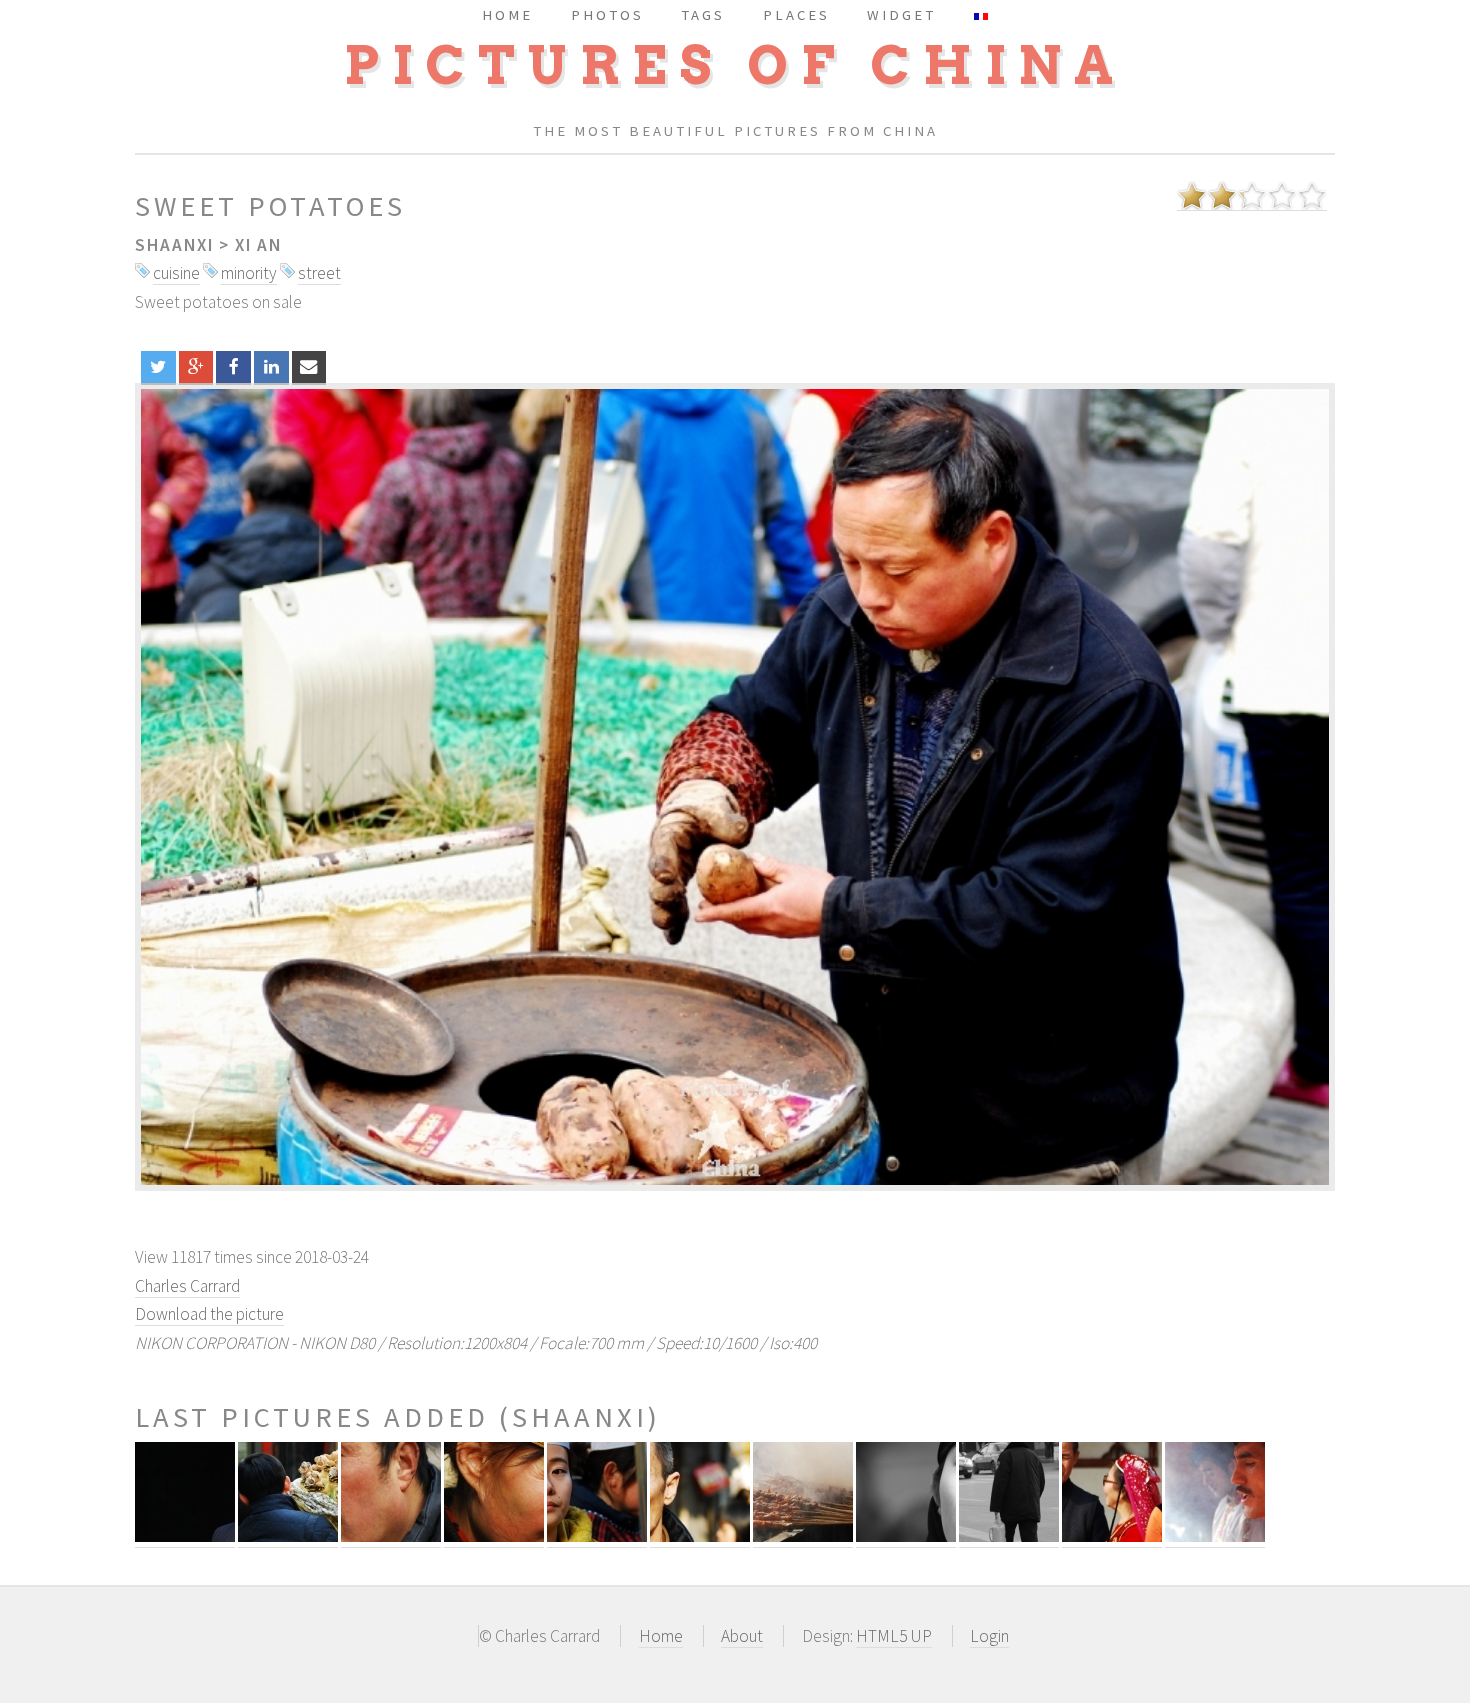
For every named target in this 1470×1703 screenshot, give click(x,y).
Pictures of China (735, 65)
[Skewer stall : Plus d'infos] (1215, 1536)
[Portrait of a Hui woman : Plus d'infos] (906, 1536)
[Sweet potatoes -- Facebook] (233, 367)
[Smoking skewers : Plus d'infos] (803, 1536)
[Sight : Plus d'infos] (700, 1536)
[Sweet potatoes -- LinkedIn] (271, 367)
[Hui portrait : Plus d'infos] (185, 1536)
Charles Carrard (187, 1286)
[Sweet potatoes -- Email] (309, 367)
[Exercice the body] (735, 787)
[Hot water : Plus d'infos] (1009, 1536)
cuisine (176, 273)
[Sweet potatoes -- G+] (196, 367)
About (742, 1636)
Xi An (258, 245)
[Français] (981, 14)
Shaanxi (174, 245)
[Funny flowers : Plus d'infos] (288, 1536)
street (319, 273)
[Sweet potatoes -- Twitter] (158, 367)
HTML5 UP (894, 1636)
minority (249, 273)
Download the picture (209, 1314)
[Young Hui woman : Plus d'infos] (597, 1536)
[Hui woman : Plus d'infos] (494, 1536)
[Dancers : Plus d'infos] (1112, 1536)
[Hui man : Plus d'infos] (391, 1536)
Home (661, 1636)
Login (989, 1636)
